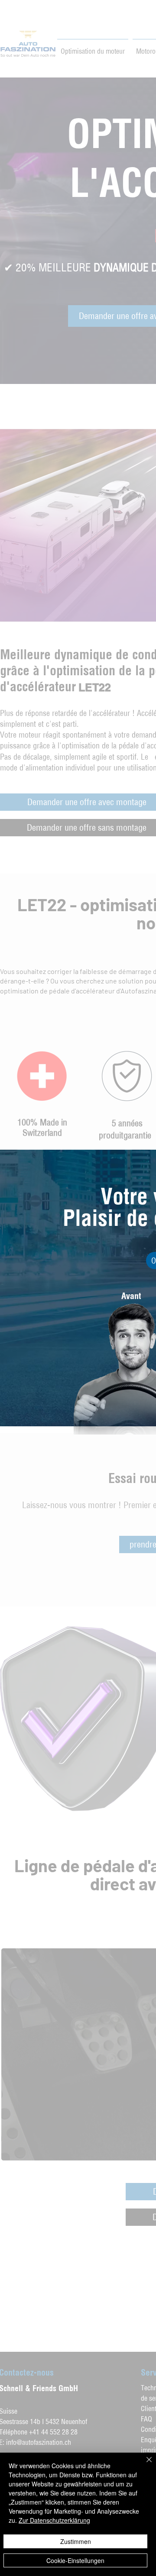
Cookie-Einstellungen (75, 2560)
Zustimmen (76, 2541)
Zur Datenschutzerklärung (54, 2520)
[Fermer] (144, 2465)
